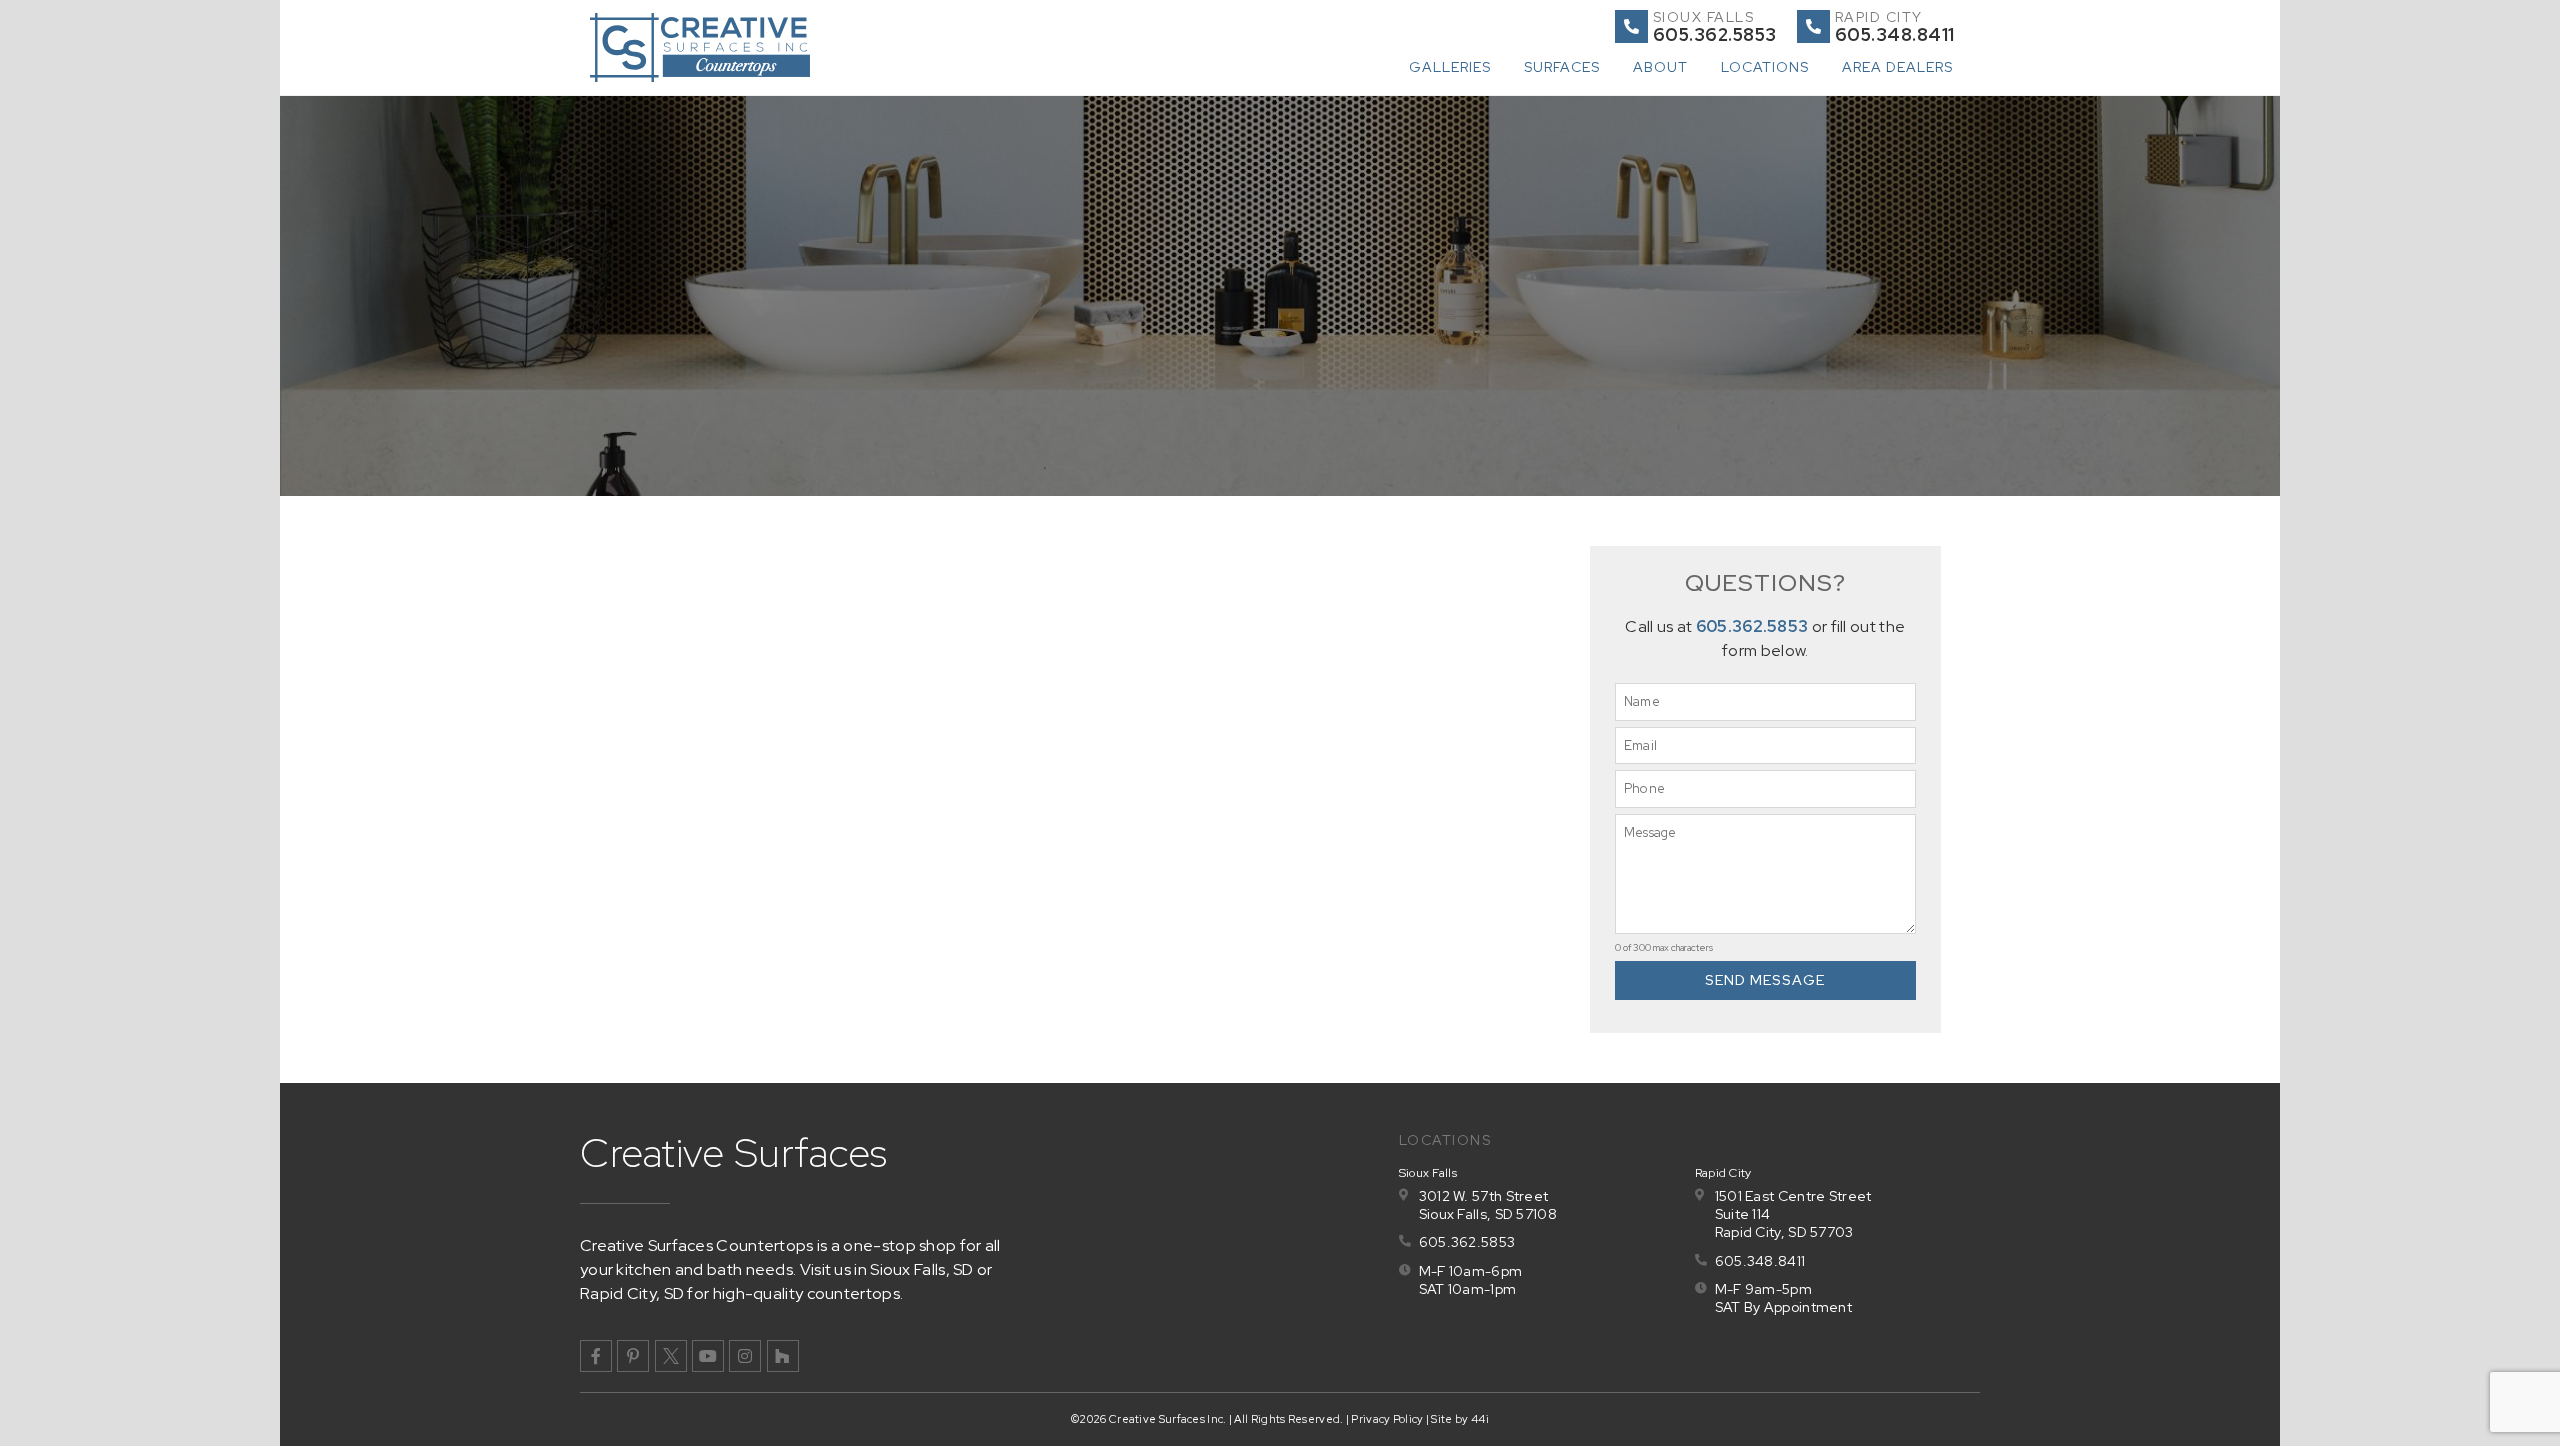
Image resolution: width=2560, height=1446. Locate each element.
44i (1480, 1419)
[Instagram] (745, 1356)
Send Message (1765, 980)
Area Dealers (1897, 67)
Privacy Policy (1387, 1419)
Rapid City (1879, 17)
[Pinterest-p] (633, 1356)
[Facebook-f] (596, 1356)
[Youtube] (708, 1356)
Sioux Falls (1704, 17)
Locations (1765, 67)
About (1660, 67)
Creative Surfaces (734, 1152)
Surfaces (1562, 67)
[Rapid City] (1813, 26)
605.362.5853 (1752, 626)
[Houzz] (783, 1356)
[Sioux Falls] (1631, 26)
